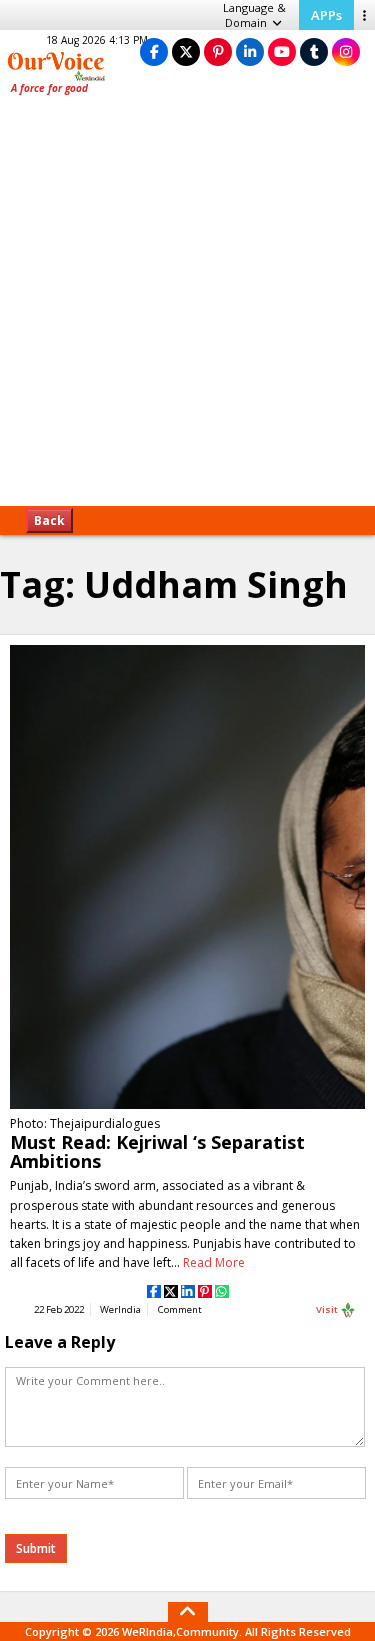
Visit (328, 1309)
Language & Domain (254, 15)
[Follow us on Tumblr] (314, 51)
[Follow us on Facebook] (154, 51)
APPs (326, 15)
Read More (214, 1262)
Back (49, 520)
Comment (180, 1309)
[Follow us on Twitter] (186, 51)
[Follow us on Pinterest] (218, 51)
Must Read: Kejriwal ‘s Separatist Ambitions (157, 1151)
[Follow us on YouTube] (282, 51)
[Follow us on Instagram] (346, 51)
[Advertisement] (187, 307)
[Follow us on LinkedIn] (250, 51)
